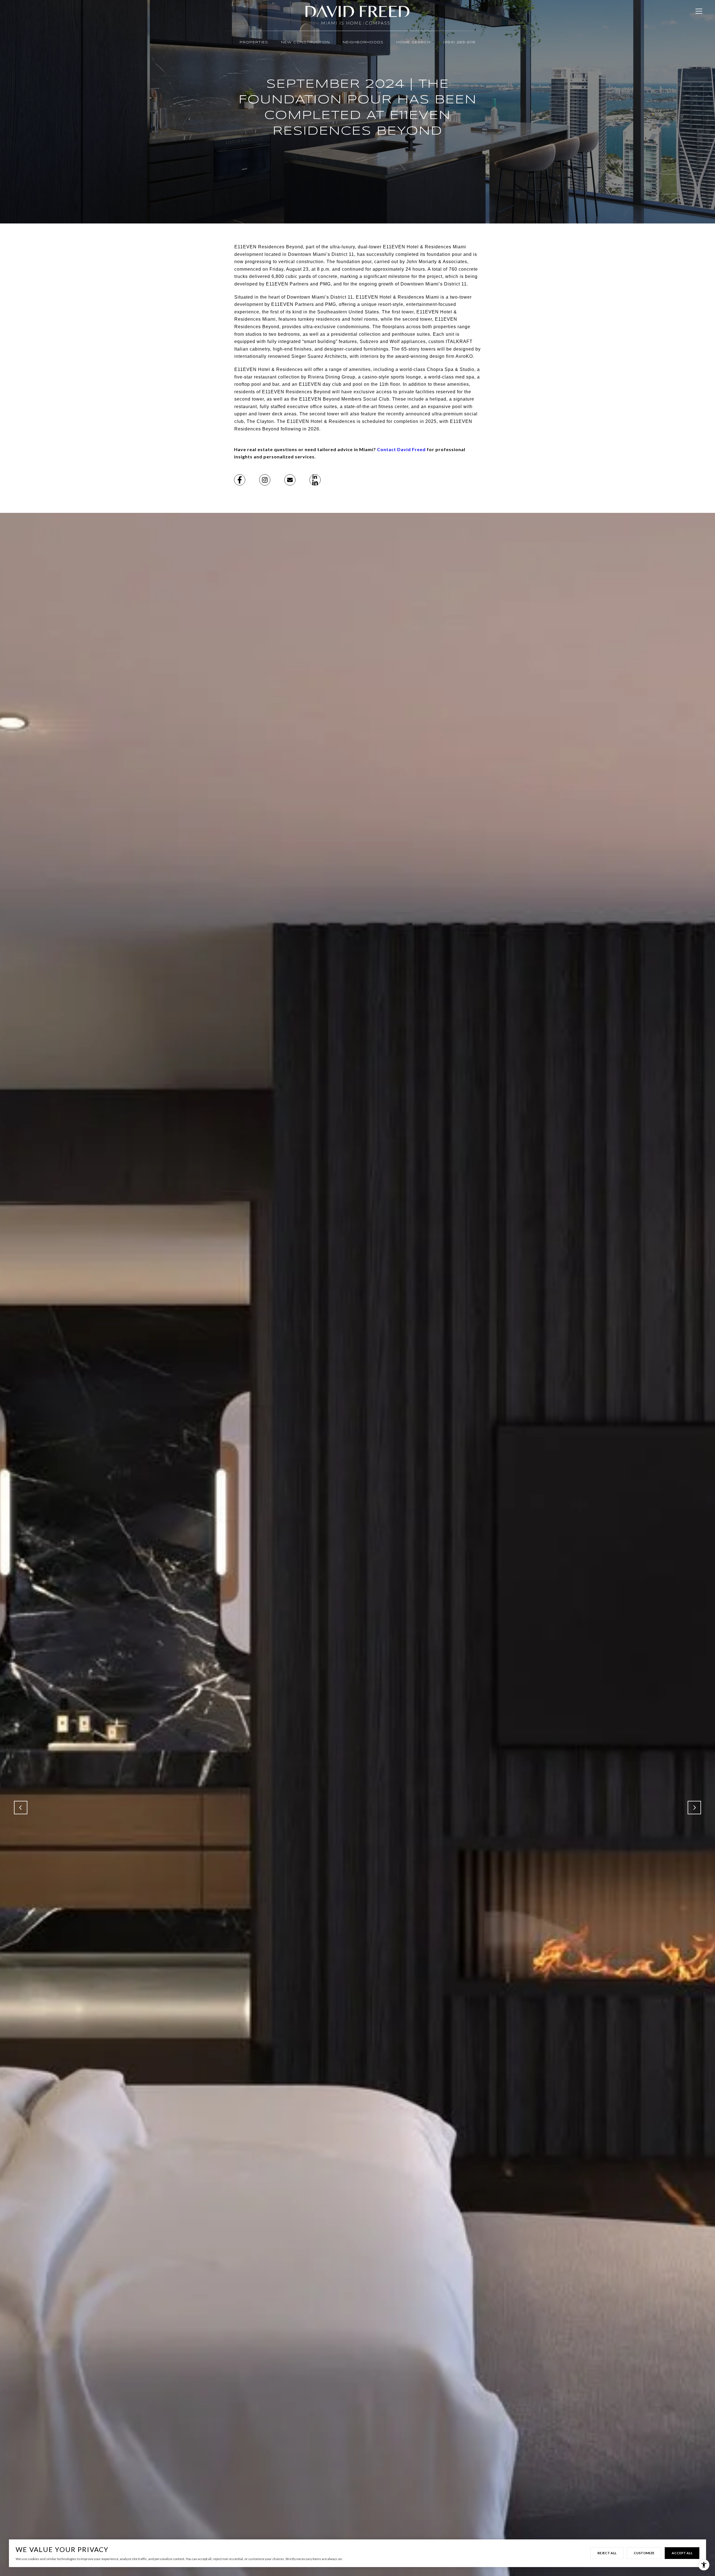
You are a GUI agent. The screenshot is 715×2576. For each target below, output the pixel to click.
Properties (254, 42)
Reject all (607, 2553)
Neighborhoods (363, 42)
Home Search (413, 42)
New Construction (305, 42)
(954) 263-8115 (459, 42)
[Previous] (21, 1808)
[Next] (694, 1808)
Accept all (682, 2553)
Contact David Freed (401, 449)
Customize (644, 2553)
